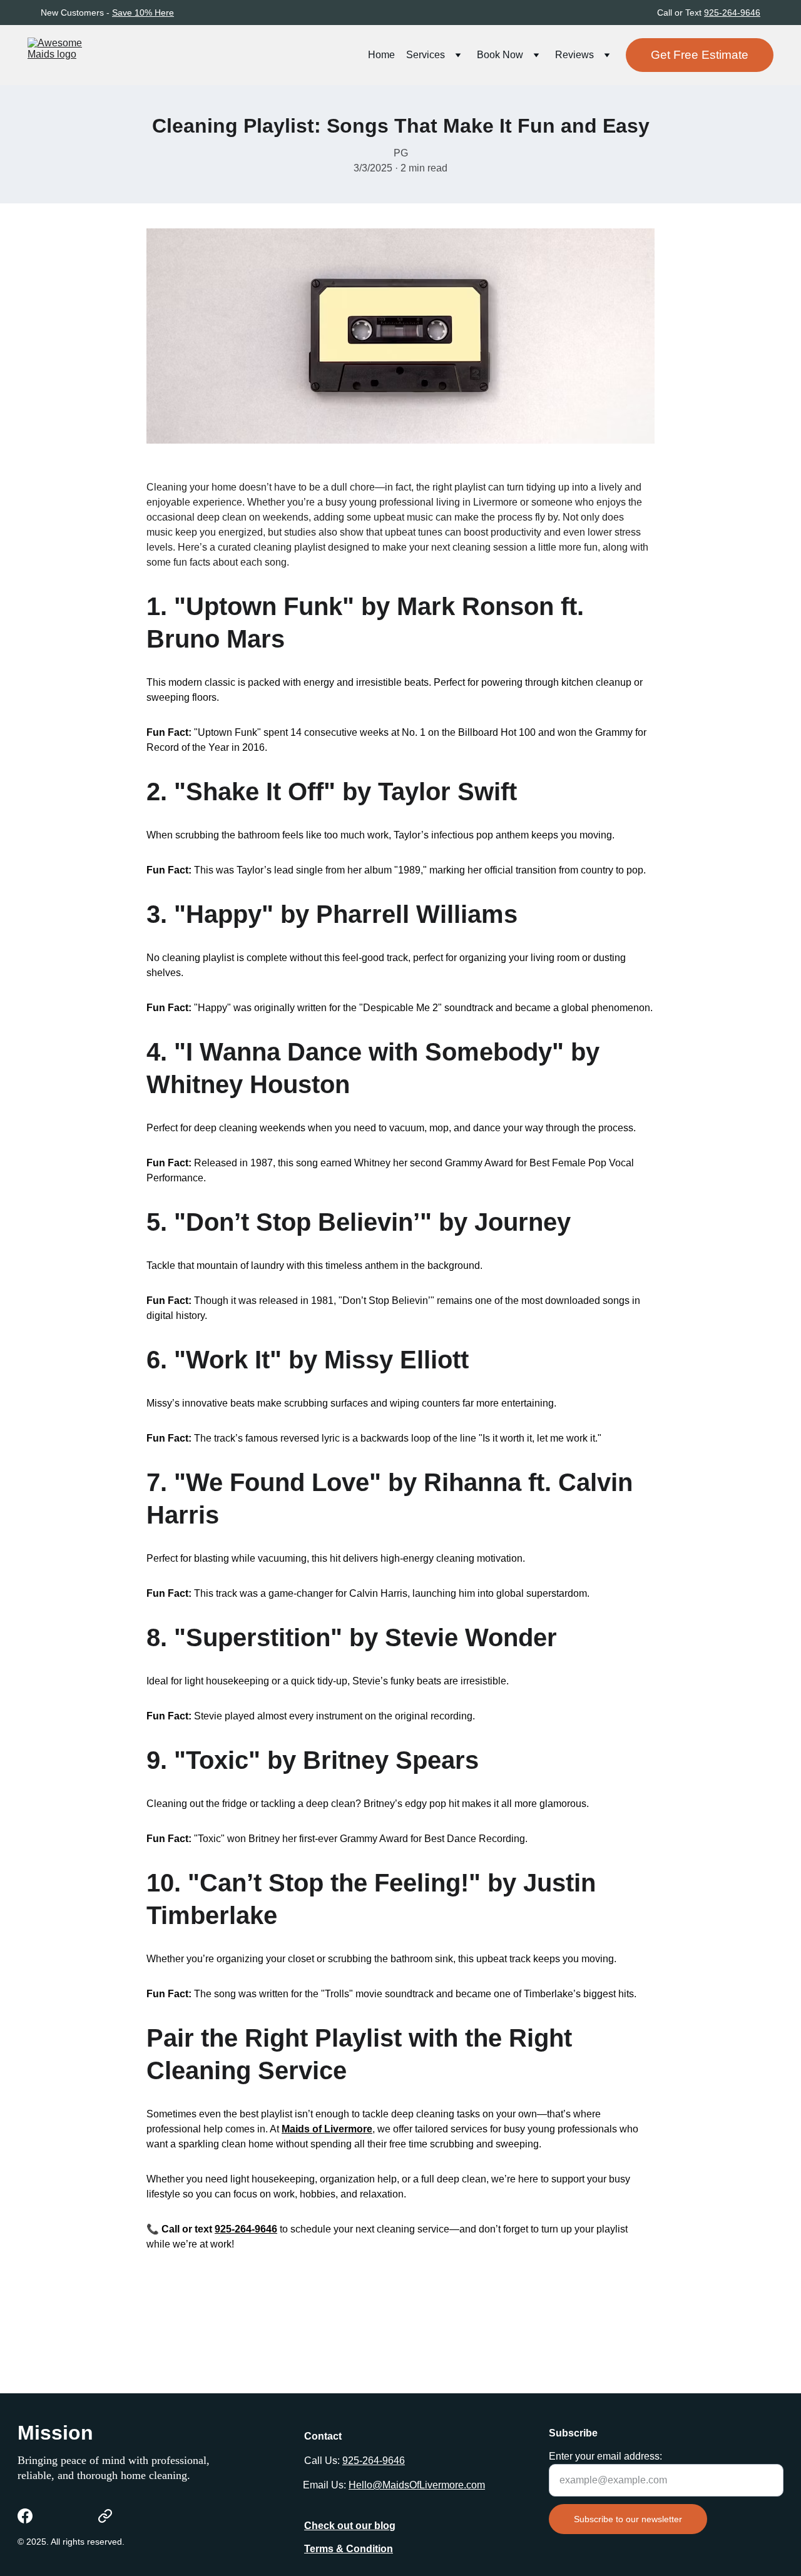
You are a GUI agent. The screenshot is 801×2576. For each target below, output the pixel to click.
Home (381, 55)
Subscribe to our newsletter (628, 2519)
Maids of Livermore (327, 2129)
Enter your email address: (605, 2456)
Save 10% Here (143, 13)
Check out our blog (350, 2526)
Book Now (500, 55)
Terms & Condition (349, 2549)
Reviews (574, 55)
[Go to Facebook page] (25, 2516)
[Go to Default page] (105, 2516)
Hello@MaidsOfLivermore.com (417, 2485)
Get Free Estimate (700, 55)
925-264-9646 (732, 13)
